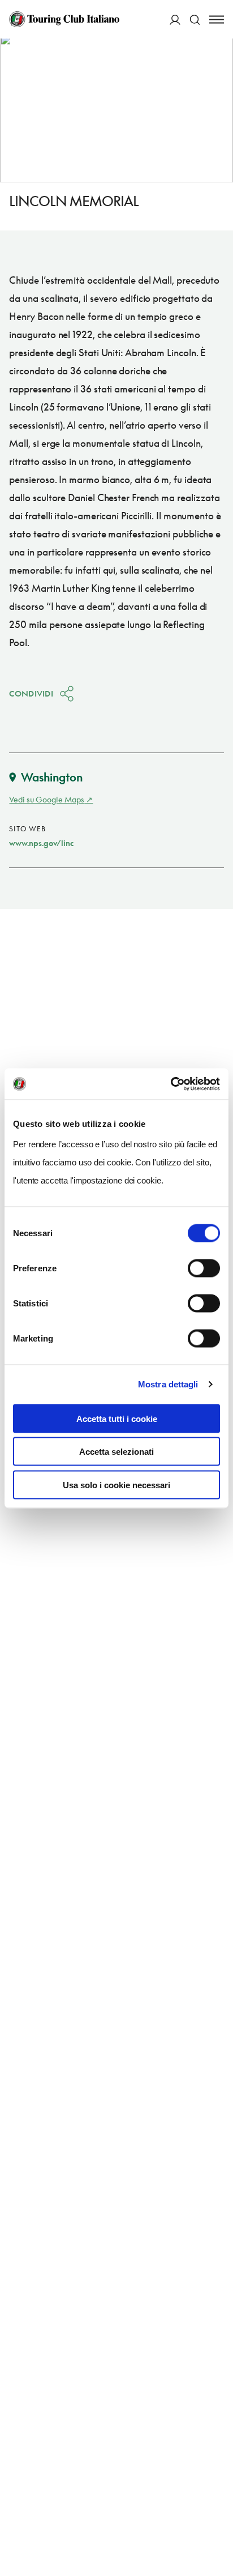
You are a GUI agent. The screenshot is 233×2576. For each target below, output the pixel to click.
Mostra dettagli (168, 1384)
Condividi (31, 693)
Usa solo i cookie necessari (116, 1484)
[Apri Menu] (217, 20)
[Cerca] (195, 20)
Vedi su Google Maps (47, 799)
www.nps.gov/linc (41, 843)
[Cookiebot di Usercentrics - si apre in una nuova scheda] (171, 1084)
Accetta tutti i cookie (117, 1418)
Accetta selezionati (116, 1452)
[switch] (204, 1268)
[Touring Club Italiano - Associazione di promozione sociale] (64, 19)
